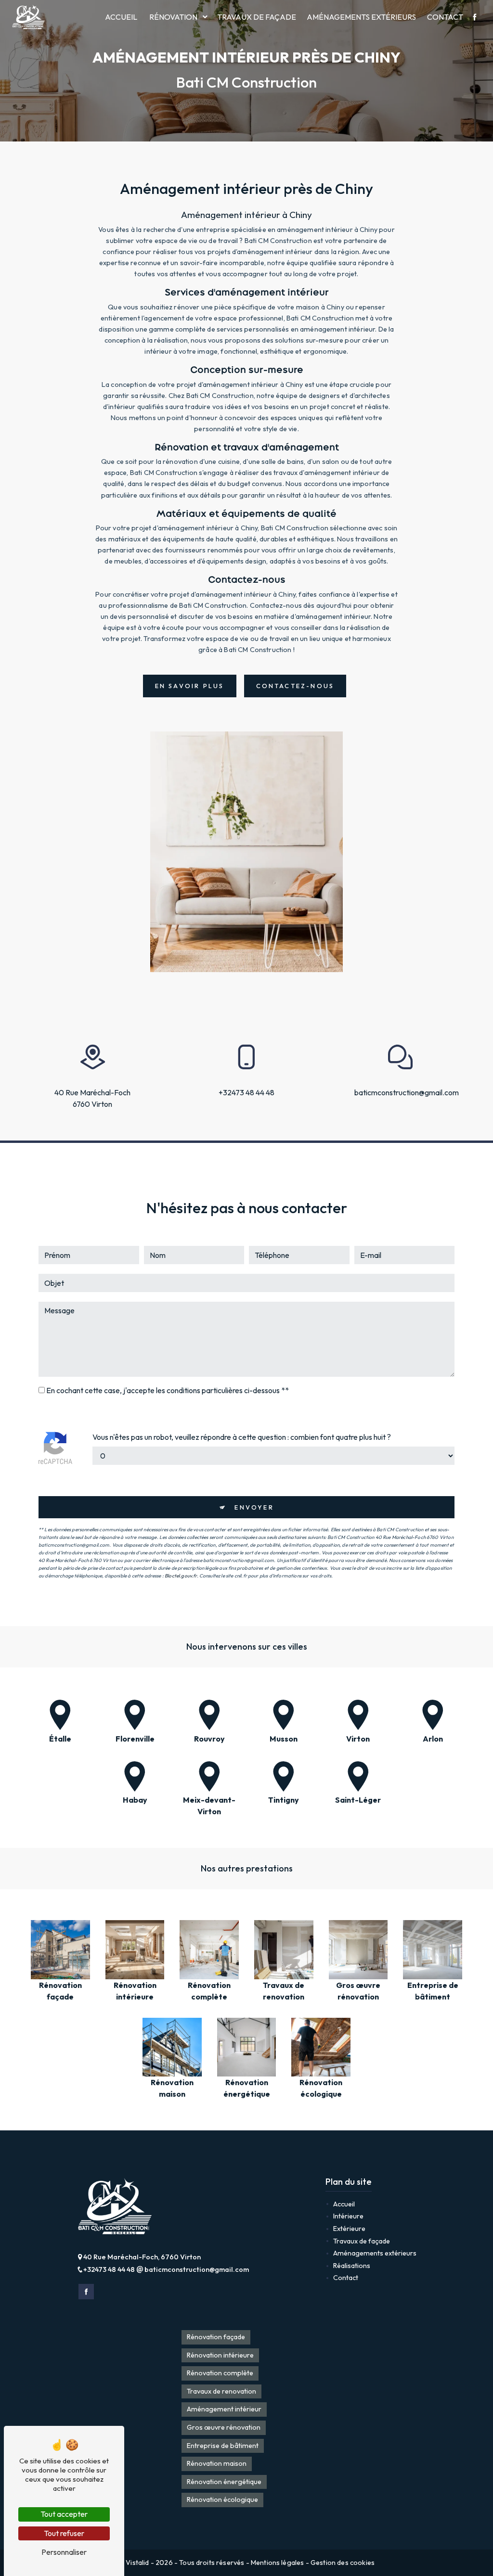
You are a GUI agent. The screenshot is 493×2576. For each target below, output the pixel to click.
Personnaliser (64, 2552)
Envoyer (254, 1507)
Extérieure (349, 2229)
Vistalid (138, 2563)
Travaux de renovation (221, 2391)
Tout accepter (64, 2514)
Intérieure (348, 2216)
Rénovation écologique (222, 2499)
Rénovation (173, 17)
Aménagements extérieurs (361, 17)
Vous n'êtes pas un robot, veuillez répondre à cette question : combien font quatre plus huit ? (242, 1437)
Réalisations (352, 2266)
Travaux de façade (257, 17)
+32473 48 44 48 (246, 1092)
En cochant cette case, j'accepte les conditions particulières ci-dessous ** (168, 1390)
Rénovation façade (216, 2337)
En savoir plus (190, 686)
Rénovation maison (217, 2463)
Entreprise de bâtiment (223, 2446)
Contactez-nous (295, 686)
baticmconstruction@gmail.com (401, 1092)
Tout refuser (64, 2533)
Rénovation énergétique (224, 2482)
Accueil (121, 17)
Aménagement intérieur (224, 2409)
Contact (445, 17)
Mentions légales (278, 2563)
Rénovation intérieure (220, 2355)
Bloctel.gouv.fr (181, 1576)
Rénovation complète (220, 2373)
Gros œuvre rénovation (224, 2427)
